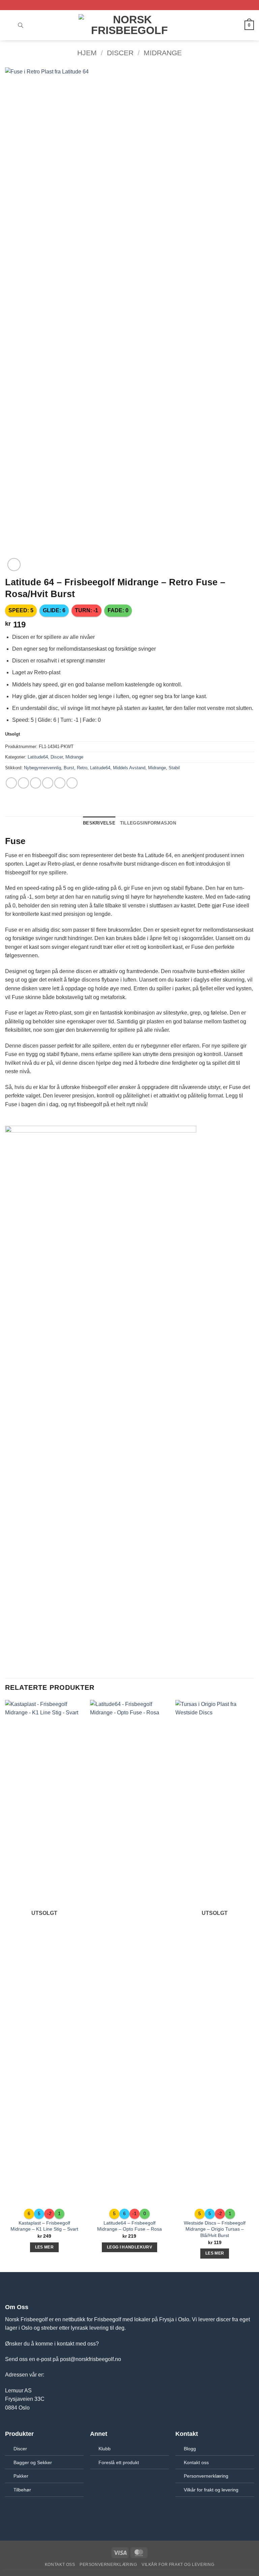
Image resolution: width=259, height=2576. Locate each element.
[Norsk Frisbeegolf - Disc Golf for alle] (129, 25)
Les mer (44, 2247)
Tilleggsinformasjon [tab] (148, 823)
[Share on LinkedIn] (72, 783)
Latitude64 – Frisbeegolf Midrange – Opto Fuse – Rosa (129, 2226)
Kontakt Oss (60, 2565)
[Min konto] (236, 25)
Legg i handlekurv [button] (129, 2247)
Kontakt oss (196, 2462)
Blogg (190, 2449)
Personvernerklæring (206, 2476)
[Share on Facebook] (23, 783)
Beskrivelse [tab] (99, 823)
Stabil (174, 768)
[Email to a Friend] (48, 783)
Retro (82, 768)
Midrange (163, 53)
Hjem (87, 53)
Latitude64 (38, 757)
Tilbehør (22, 2490)
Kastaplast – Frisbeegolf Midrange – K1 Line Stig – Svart (44, 2226)
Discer (120, 53)
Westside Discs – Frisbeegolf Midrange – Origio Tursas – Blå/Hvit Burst (215, 2229)
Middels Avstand (129, 768)
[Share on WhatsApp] (11, 783)
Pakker (21, 2476)
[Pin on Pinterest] (60, 783)
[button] (9, 25)
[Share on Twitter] (36, 783)
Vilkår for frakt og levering (211, 2490)
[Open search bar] (21, 25)
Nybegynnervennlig (42, 768)
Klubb (105, 2449)
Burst (69, 768)
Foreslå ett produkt (119, 2462)
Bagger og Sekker (33, 2462)
